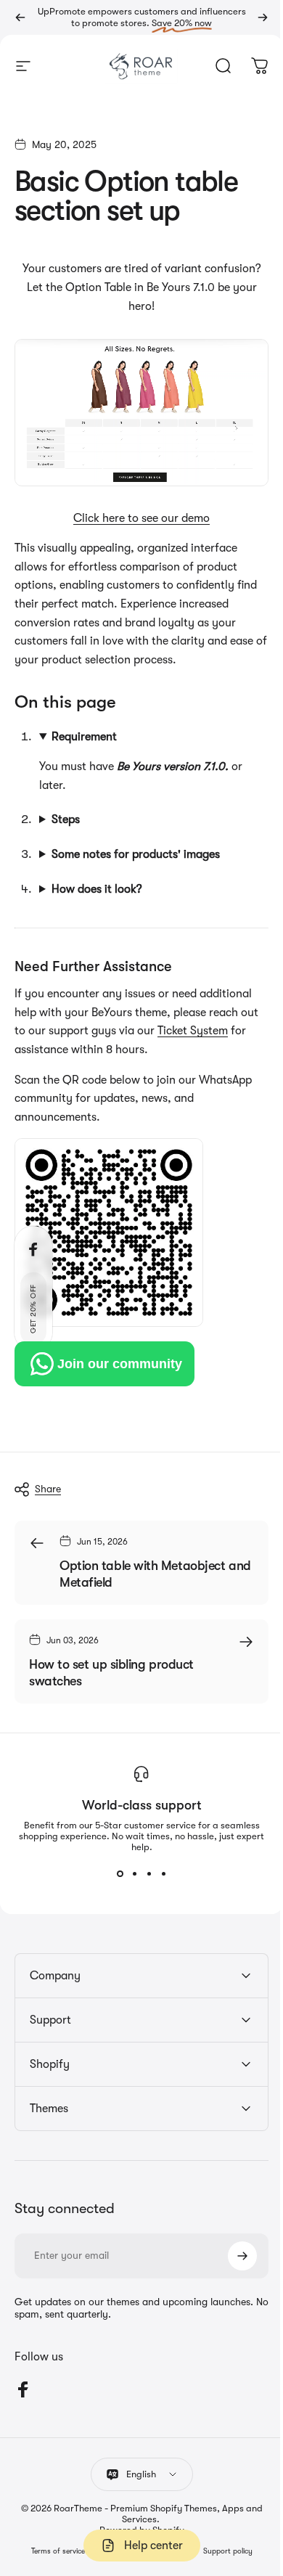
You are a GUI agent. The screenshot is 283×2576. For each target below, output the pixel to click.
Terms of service (52, 2545)
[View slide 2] (129, 1868)
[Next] (263, 17)
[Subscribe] (231, 2249)
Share (48, 1483)
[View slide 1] (115, 1868)
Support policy (222, 2545)
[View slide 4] (158, 1868)
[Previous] (20, 17)
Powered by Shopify (136, 2523)
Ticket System (213, 1025)
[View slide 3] (144, 1868)
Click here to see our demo (141, 518)
